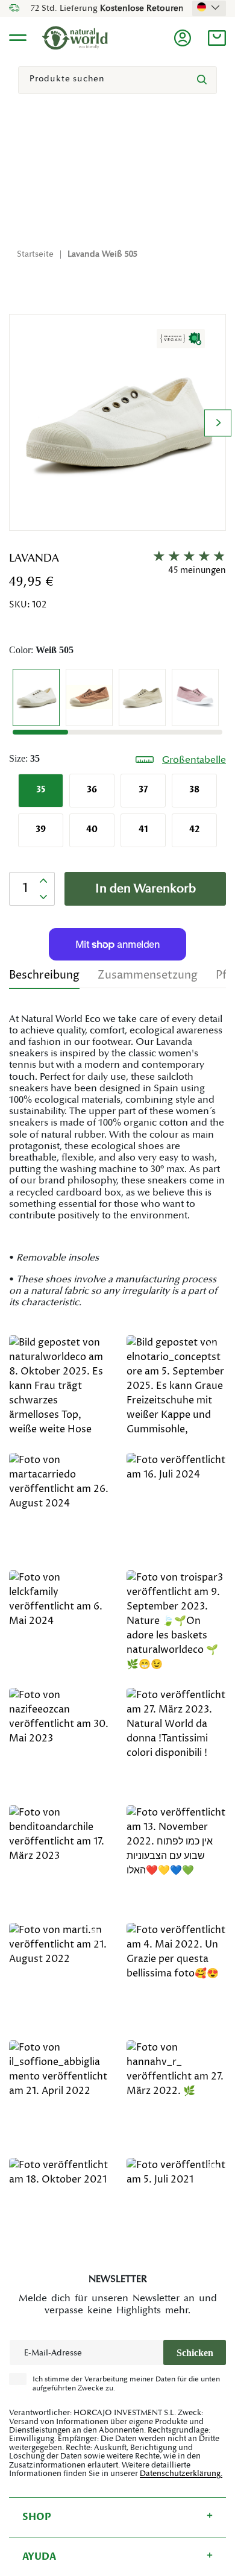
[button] (217, 38)
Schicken (195, 2353)
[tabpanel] (117, 1161)
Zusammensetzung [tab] (148, 975)
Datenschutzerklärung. (181, 2474)
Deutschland (209, 7)
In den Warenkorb (146, 889)
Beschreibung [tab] (44, 975)
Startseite (35, 254)
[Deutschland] (209, 7)
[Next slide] (218, 423)
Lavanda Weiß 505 (102, 254)
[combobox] (117, 80)
